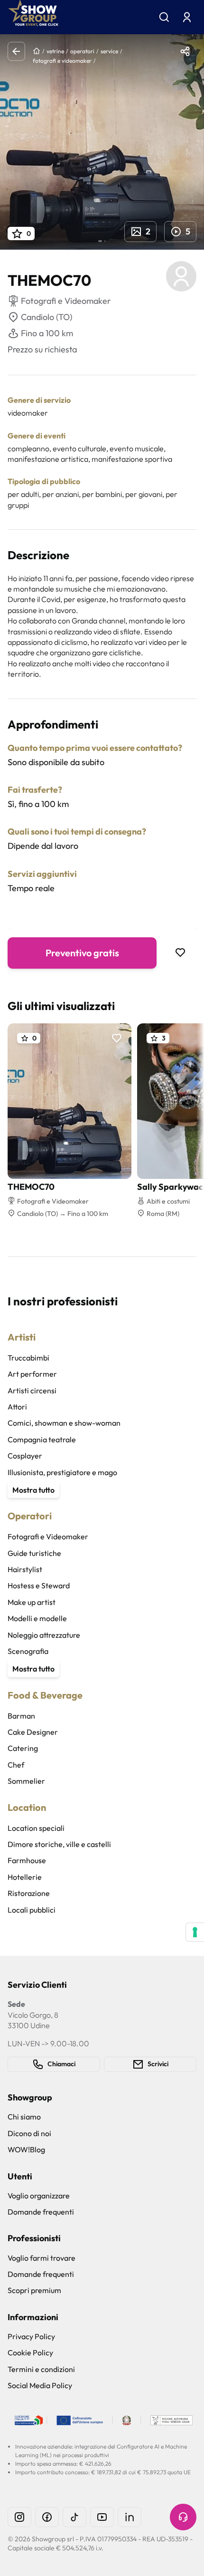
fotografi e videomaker (62, 61)
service (109, 51)
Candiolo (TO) (46, 317)
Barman (21, 1716)
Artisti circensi (32, 1390)
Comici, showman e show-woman (64, 1423)
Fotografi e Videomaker (48, 1536)
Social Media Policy (40, 2385)
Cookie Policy (30, 2352)
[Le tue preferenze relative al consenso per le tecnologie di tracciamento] (195, 1932)
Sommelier (26, 1781)
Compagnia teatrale (42, 1439)
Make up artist (32, 1602)
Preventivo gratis (82, 953)
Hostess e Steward (39, 1585)
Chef (16, 1765)
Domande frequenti (41, 2212)
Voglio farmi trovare (42, 2258)
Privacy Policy (31, 2336)
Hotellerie (25, 1877)
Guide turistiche (34, 1553)
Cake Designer (33, 1732)
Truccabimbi (28, 1358)
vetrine (55, 51)
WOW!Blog (26, 2149)
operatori (82, 51)
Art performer (32, 1374)
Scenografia (28, 1651)
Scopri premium (34, 2290)
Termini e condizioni (41, 2369)
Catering (23, 1748)
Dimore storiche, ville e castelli (59, 1844)
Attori (17, 1407)
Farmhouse (27, 1860)
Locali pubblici (32, 1910)
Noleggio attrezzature (44, 1635)
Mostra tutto (33, 1490)
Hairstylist (25, 1569)
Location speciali (36, 1828)
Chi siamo (24, 2117)
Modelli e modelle (37, 1618)
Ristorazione (29, 1893)
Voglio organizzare (39, 2196)
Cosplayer (25, 1456)
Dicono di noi (29, 2133)
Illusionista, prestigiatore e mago (62, 1472)
